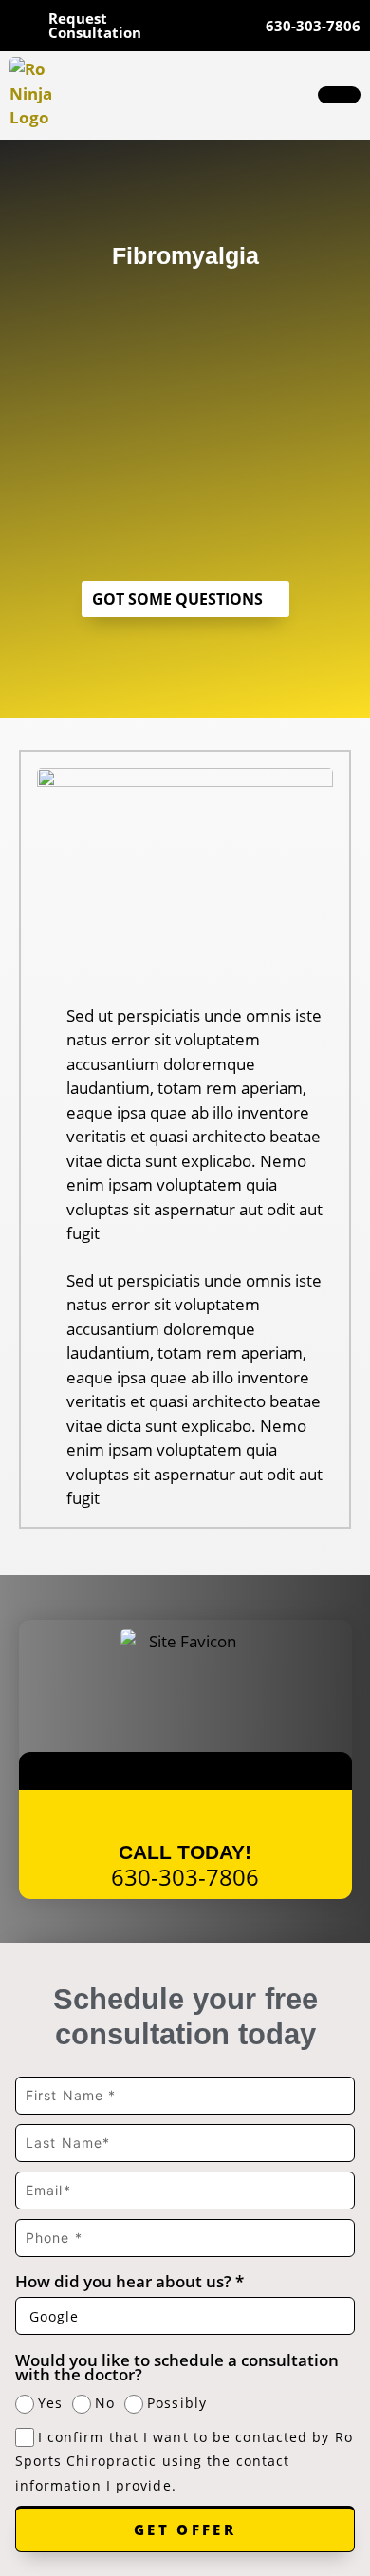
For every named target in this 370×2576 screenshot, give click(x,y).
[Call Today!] (185, 1815)
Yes (50, 2403)
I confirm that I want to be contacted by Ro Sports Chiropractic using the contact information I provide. (184, 2461)
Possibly (177, 2403)
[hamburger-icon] (339, 95)
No (105, 2403)
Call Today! (185, 1852)
